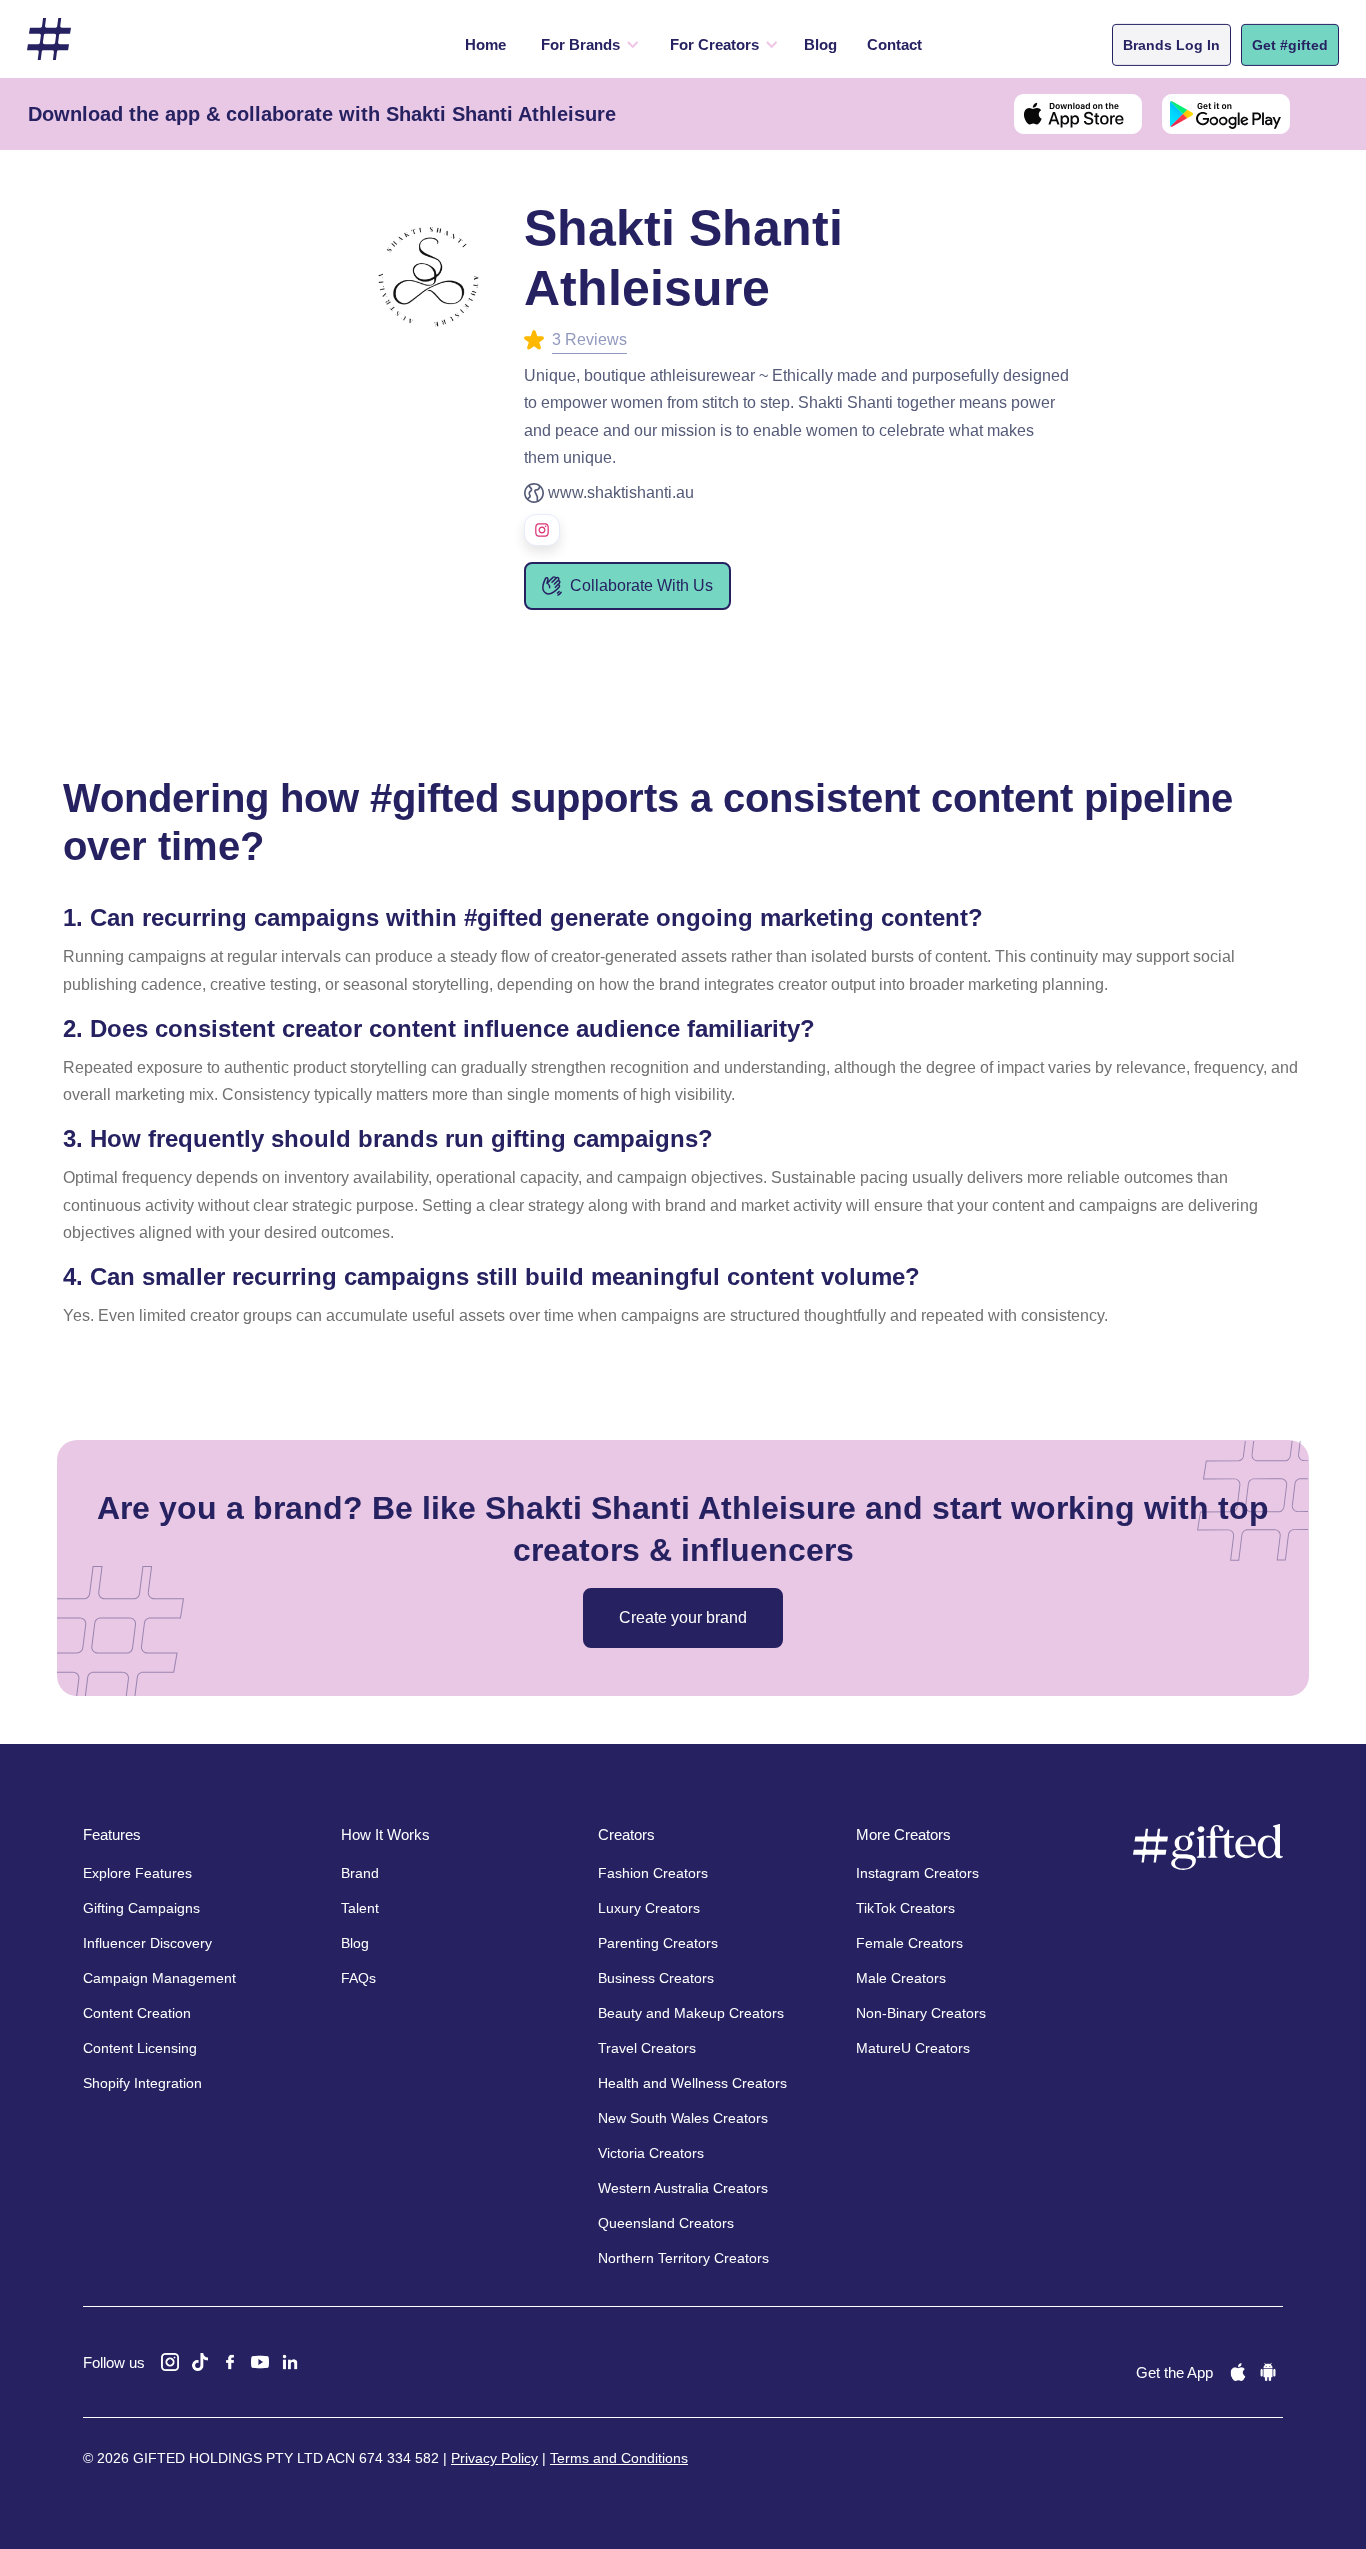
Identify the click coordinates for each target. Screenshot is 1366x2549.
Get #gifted (1290, 45)
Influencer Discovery (147, 1943)
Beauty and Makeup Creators (691, 2013)
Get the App (1174, 2372)
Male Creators (901, 1978)
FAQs (358, 1978)
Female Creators (909, 1943)
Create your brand (683, 1617)
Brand (360, 1873)
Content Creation (137, 2013)
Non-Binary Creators (921, 2013)
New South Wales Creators (683, 2118)
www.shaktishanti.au (621, 492)
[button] (585, 45)
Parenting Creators (658, 1943)
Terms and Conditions (619, 2458)
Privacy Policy (494, 2458)
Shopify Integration (142, 2083)
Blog (820, 44)
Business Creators (656, 1978)
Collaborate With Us (641, 585)
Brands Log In (1171, 45)
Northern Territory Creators (683, 2258)
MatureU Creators (913, 2048)
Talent (360, 1908)
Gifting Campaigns (141, 1908)
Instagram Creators (917, 1873)
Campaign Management (159, 1978)
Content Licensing (140, 2048)
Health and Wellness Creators (692, 2083)
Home (485, 44)
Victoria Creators (651, 2153)
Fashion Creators (653, 1873)
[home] (49, 39)
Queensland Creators (666, 2223)
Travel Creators (647, 2048)
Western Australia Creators (683, 2188)
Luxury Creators (649, 1908)
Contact (894, 44)
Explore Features (137, 1873)
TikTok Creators (905, 1908)
